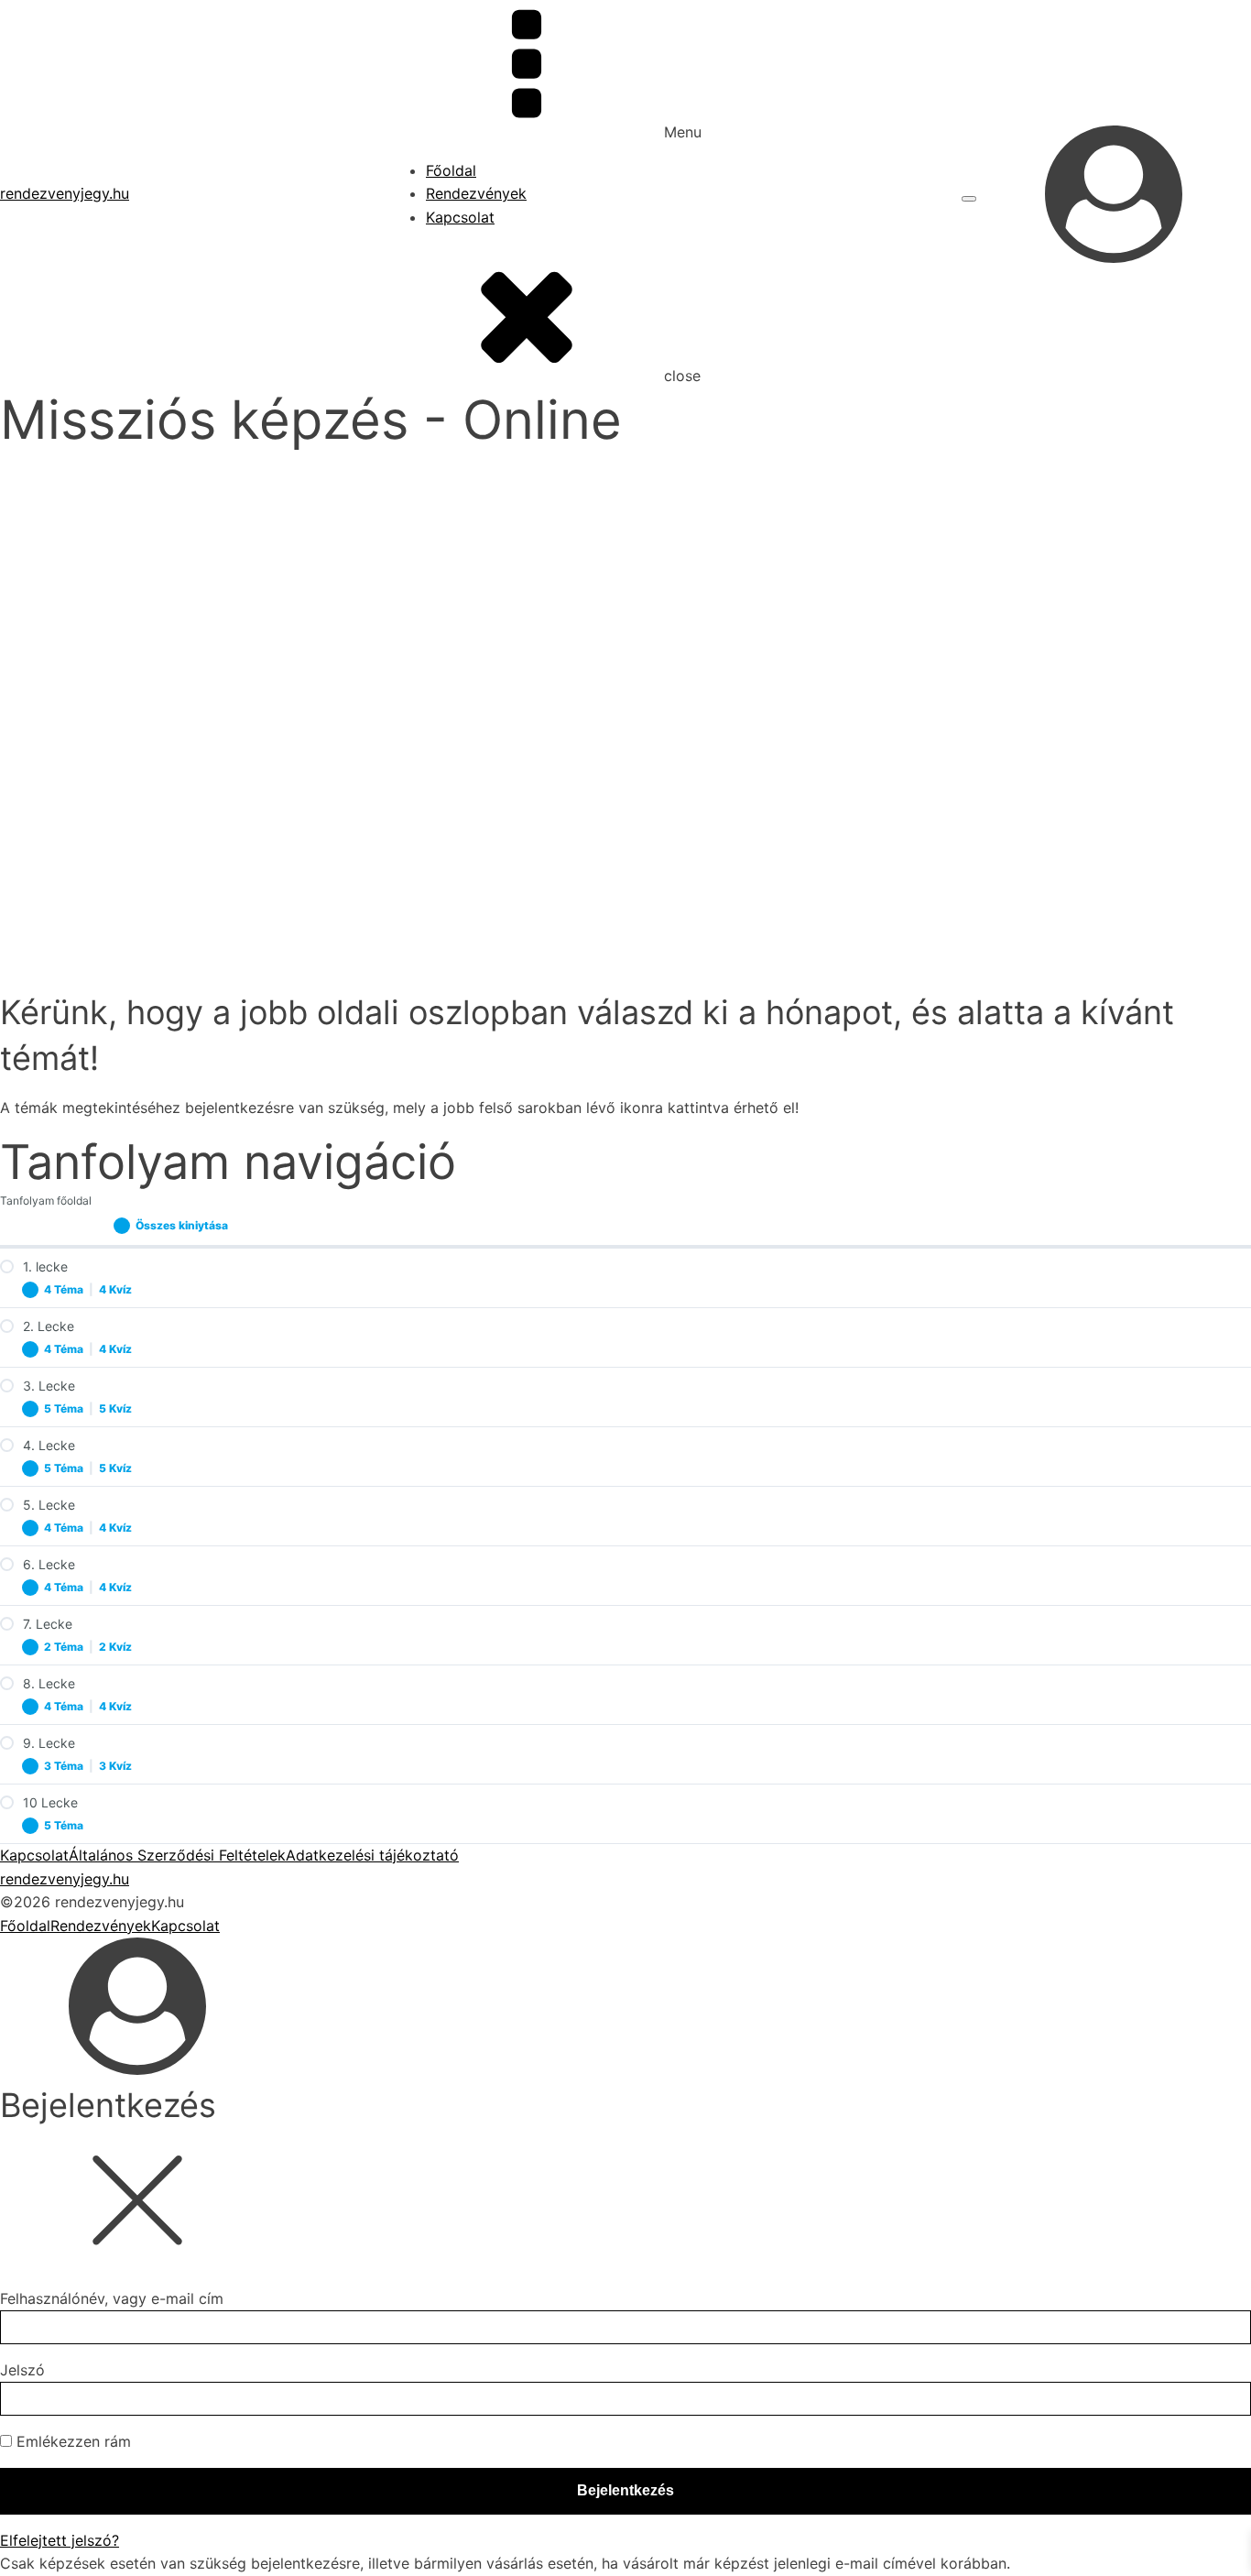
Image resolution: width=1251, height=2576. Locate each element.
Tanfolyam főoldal (46, 1201)
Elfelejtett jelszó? (60, 2540)
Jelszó (22, 2370)
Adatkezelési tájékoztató (372, 1855)
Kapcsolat (460, 217)
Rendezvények (476, 193)
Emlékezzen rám (71, 2441)
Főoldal (451, 170)
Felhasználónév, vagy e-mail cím (112, 2298)
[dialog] (625, 2022)
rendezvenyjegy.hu (65, 193)
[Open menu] (969, 199)
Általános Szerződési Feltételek (177, 1855)
